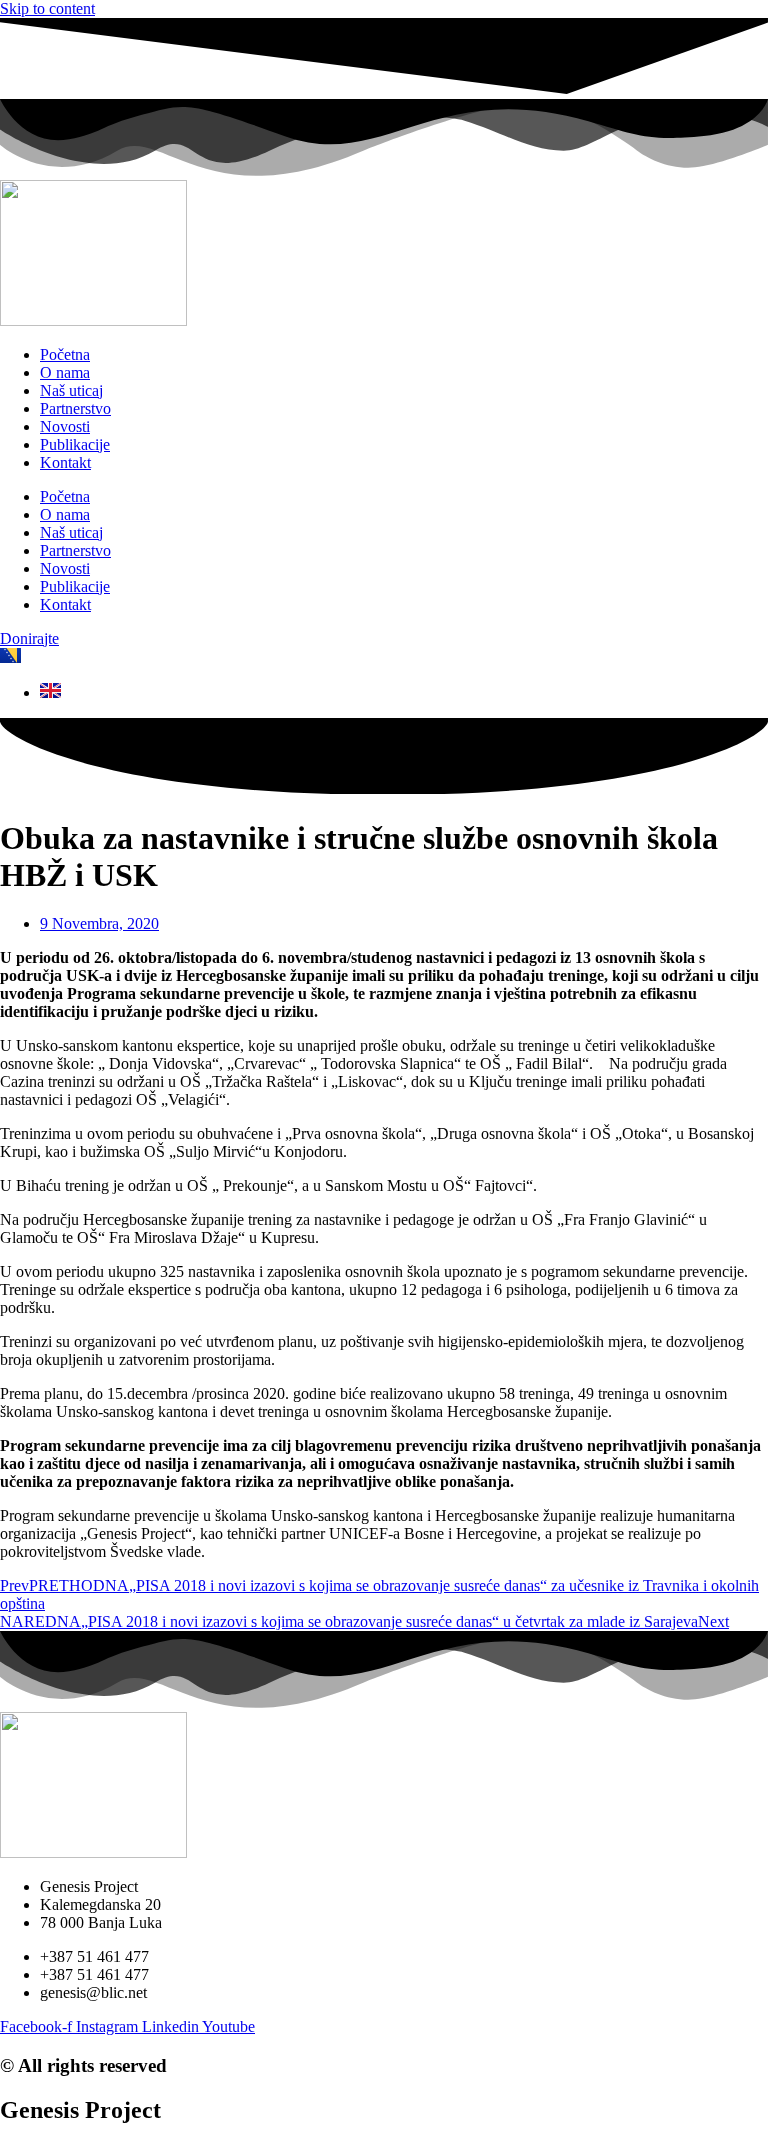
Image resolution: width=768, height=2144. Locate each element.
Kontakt (65, 462)
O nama (65, 372)
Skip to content (47, 8)
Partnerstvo (75, 408)
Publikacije (75, 444)
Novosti (65, 426)
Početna (65, 354)
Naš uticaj (71, 390)
